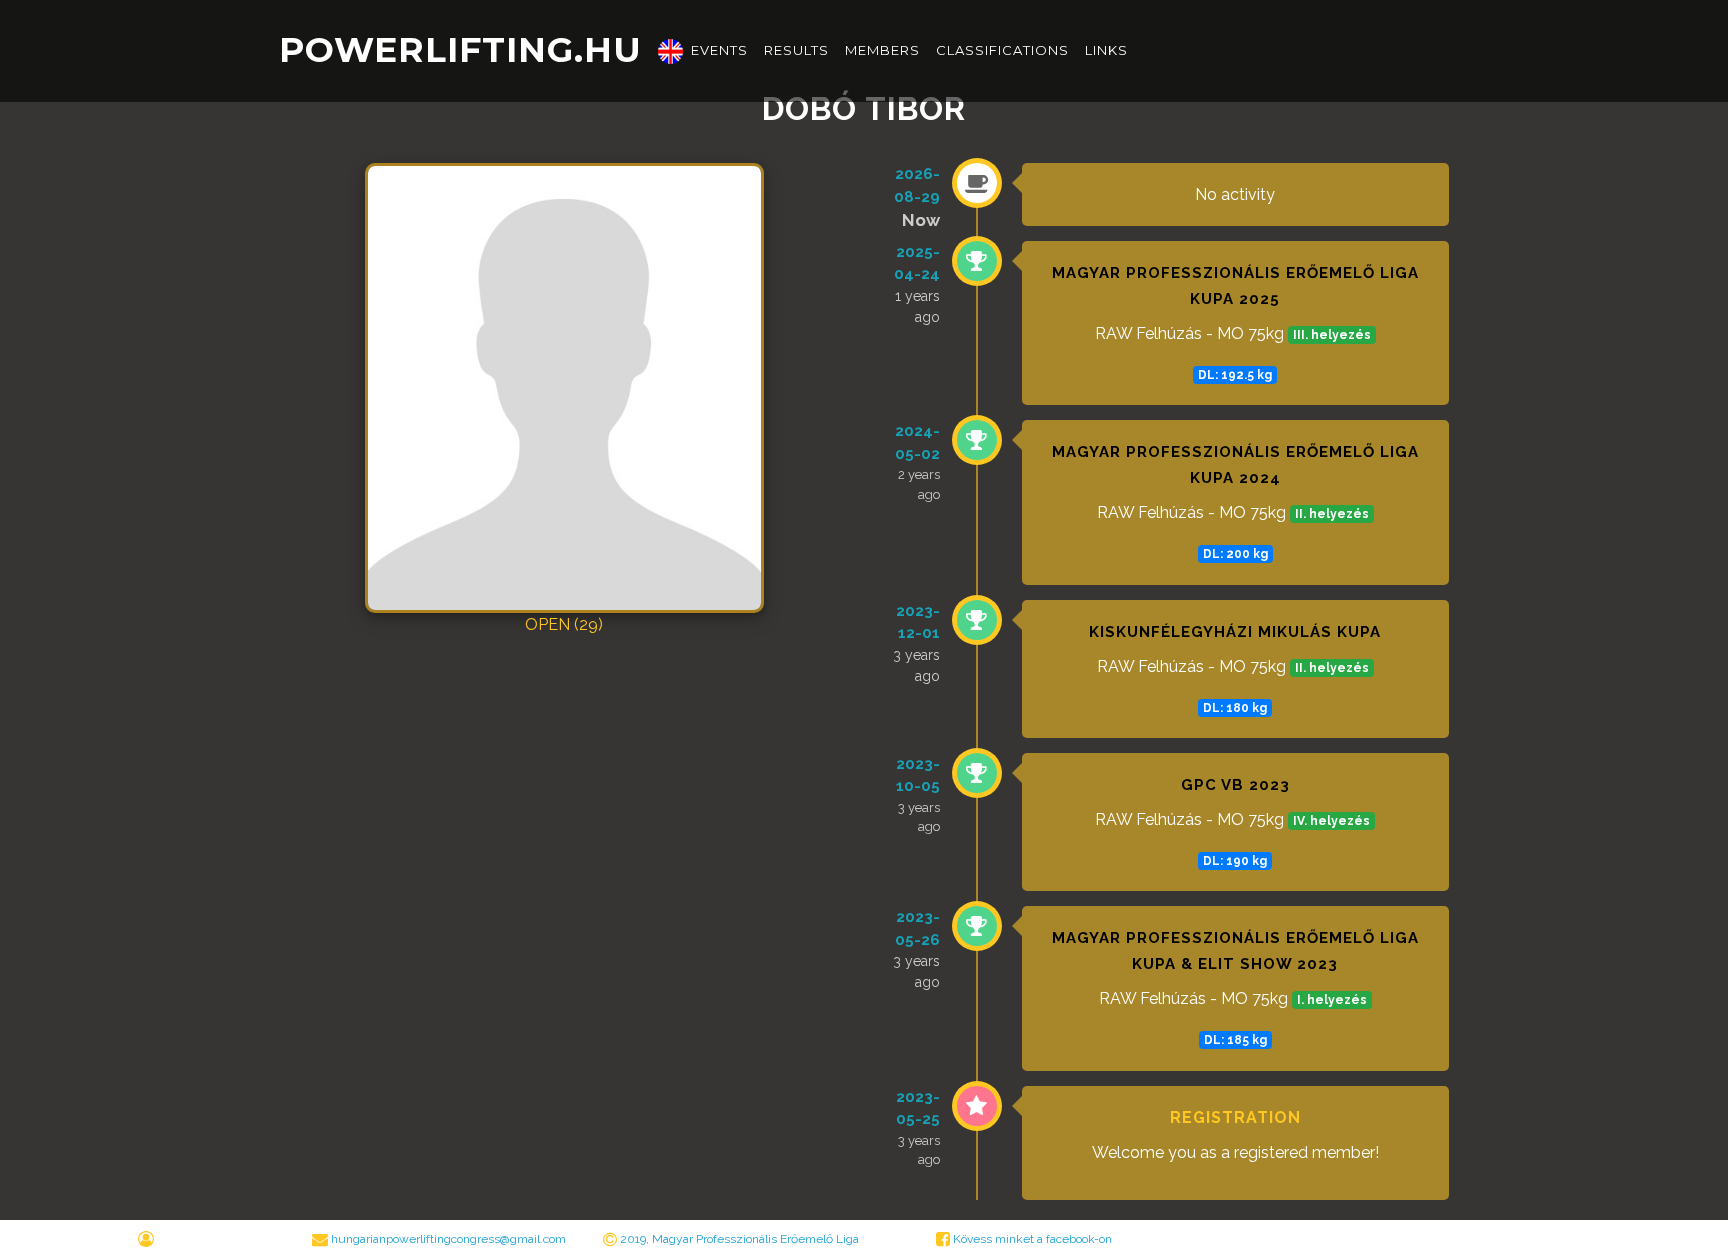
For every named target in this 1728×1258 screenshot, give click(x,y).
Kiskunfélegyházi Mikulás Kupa (1235, 632)
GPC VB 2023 (1235, 785)
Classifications (1002, 50)
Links (1106, 50)
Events (719, 50)
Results (796, 50)
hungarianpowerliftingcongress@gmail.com (448, 1239)
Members (882, 50)
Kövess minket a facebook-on (1031, 1239)
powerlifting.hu (460, 50)
